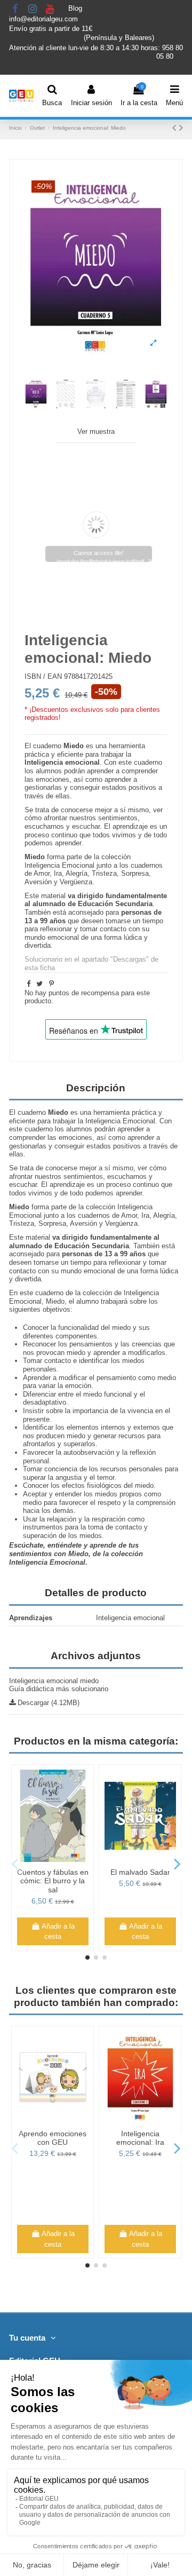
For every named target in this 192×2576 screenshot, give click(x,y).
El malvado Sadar (140, 1872)
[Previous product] (176, 128)
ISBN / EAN (43, 676)
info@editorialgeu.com (45, 19)
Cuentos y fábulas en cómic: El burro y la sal (53, 1881)
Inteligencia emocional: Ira (140, 2138)
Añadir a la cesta (58, 1932)
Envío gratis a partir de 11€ (51, 29)
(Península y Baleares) (120, 38)
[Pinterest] (51, 984)
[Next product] (181, 128)
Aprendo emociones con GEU (53, 2138)
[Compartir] (29, 984)
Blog (76, 9)
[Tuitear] (39, 984)
